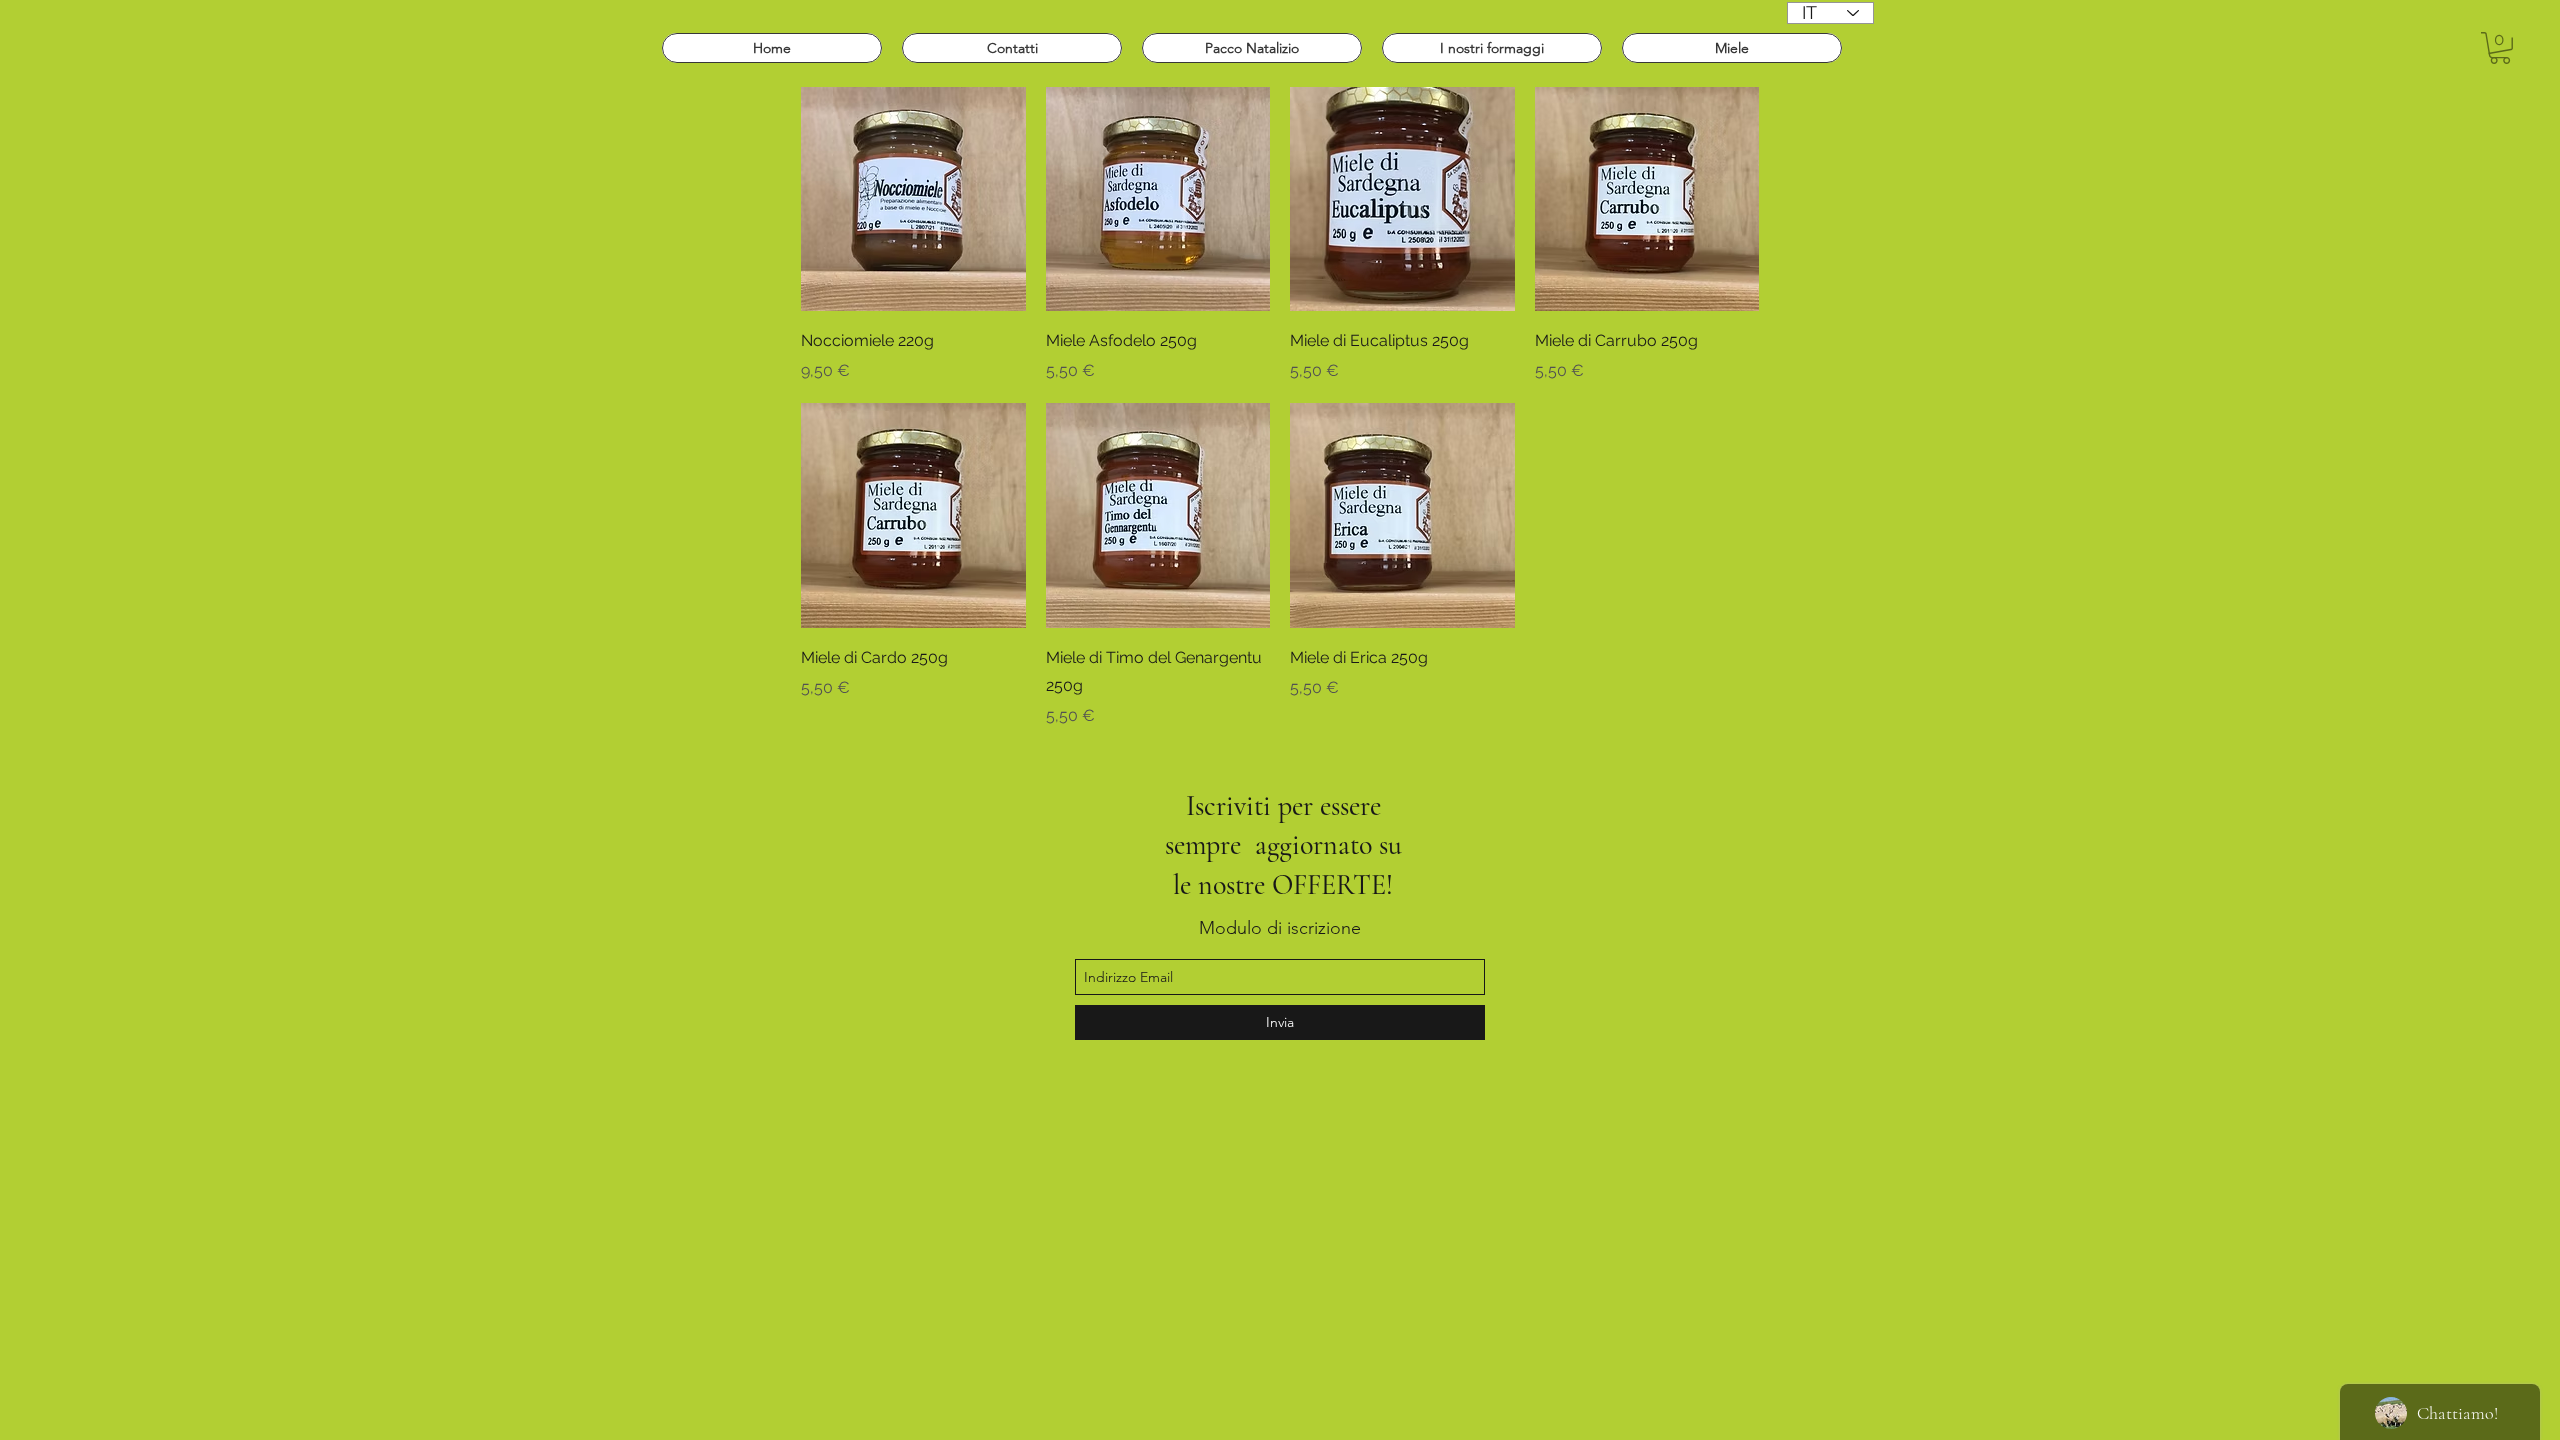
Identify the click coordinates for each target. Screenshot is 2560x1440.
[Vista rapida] (913, 199)
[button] (2500, 48)
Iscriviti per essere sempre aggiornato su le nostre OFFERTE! (1283, 845)
